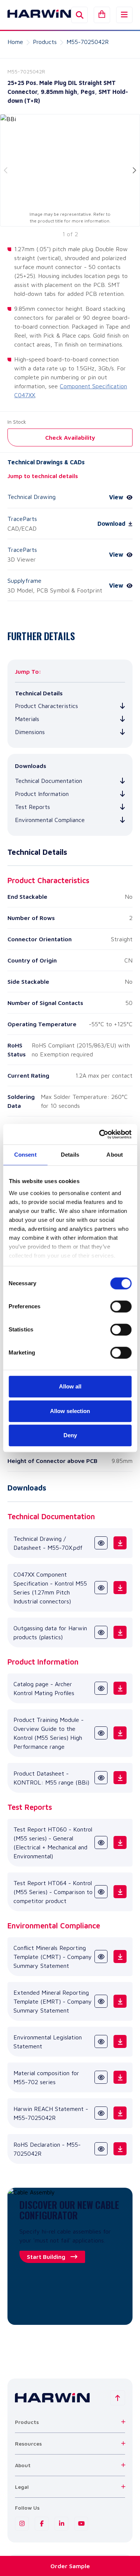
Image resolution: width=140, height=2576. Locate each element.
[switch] (121, 1306)
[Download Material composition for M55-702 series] (120, 2077)
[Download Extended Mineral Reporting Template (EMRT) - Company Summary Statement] (120, 2001)
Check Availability (70, 437)
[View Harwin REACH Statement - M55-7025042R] (101, 2113)
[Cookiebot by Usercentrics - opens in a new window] (100, 1134)
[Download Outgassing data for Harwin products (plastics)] (120, 1632)
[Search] (80, 15)
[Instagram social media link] (22, 2524)
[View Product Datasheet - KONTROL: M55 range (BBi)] (101, 1778)
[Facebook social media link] (42, 2524)
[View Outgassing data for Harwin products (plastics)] (101, 1632)
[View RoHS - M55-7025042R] (101, 2149)
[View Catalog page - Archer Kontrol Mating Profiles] (101, 1688)
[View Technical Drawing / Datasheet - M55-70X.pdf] (101, 1543)
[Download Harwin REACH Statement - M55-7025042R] (120, 2113)
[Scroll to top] (118, 2398)
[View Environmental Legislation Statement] (101, 2041)
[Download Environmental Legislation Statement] (120, 2041)
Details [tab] (70, 1155)
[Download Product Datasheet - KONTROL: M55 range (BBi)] (120, 1778)
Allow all (70, 1386)
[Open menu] (124, 15)
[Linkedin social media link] (61, 2524)
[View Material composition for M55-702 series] (101, 2077)
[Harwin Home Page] (34, 15)
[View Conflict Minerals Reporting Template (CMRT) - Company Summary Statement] (101, 1957)
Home (15, 42)
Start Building (46, 2257)
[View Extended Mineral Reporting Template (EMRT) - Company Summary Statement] (101, 2001)
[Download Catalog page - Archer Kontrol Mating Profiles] (120, 1688)
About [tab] (115, 1155)
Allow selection (70, 1411)
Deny (70, 1435)
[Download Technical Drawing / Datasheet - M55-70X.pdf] (120, 1543)
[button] (70, 2422)
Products (45, 42)
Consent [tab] (25, 1155)
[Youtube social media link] (81, 2524)
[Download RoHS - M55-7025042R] (120, 2149)
